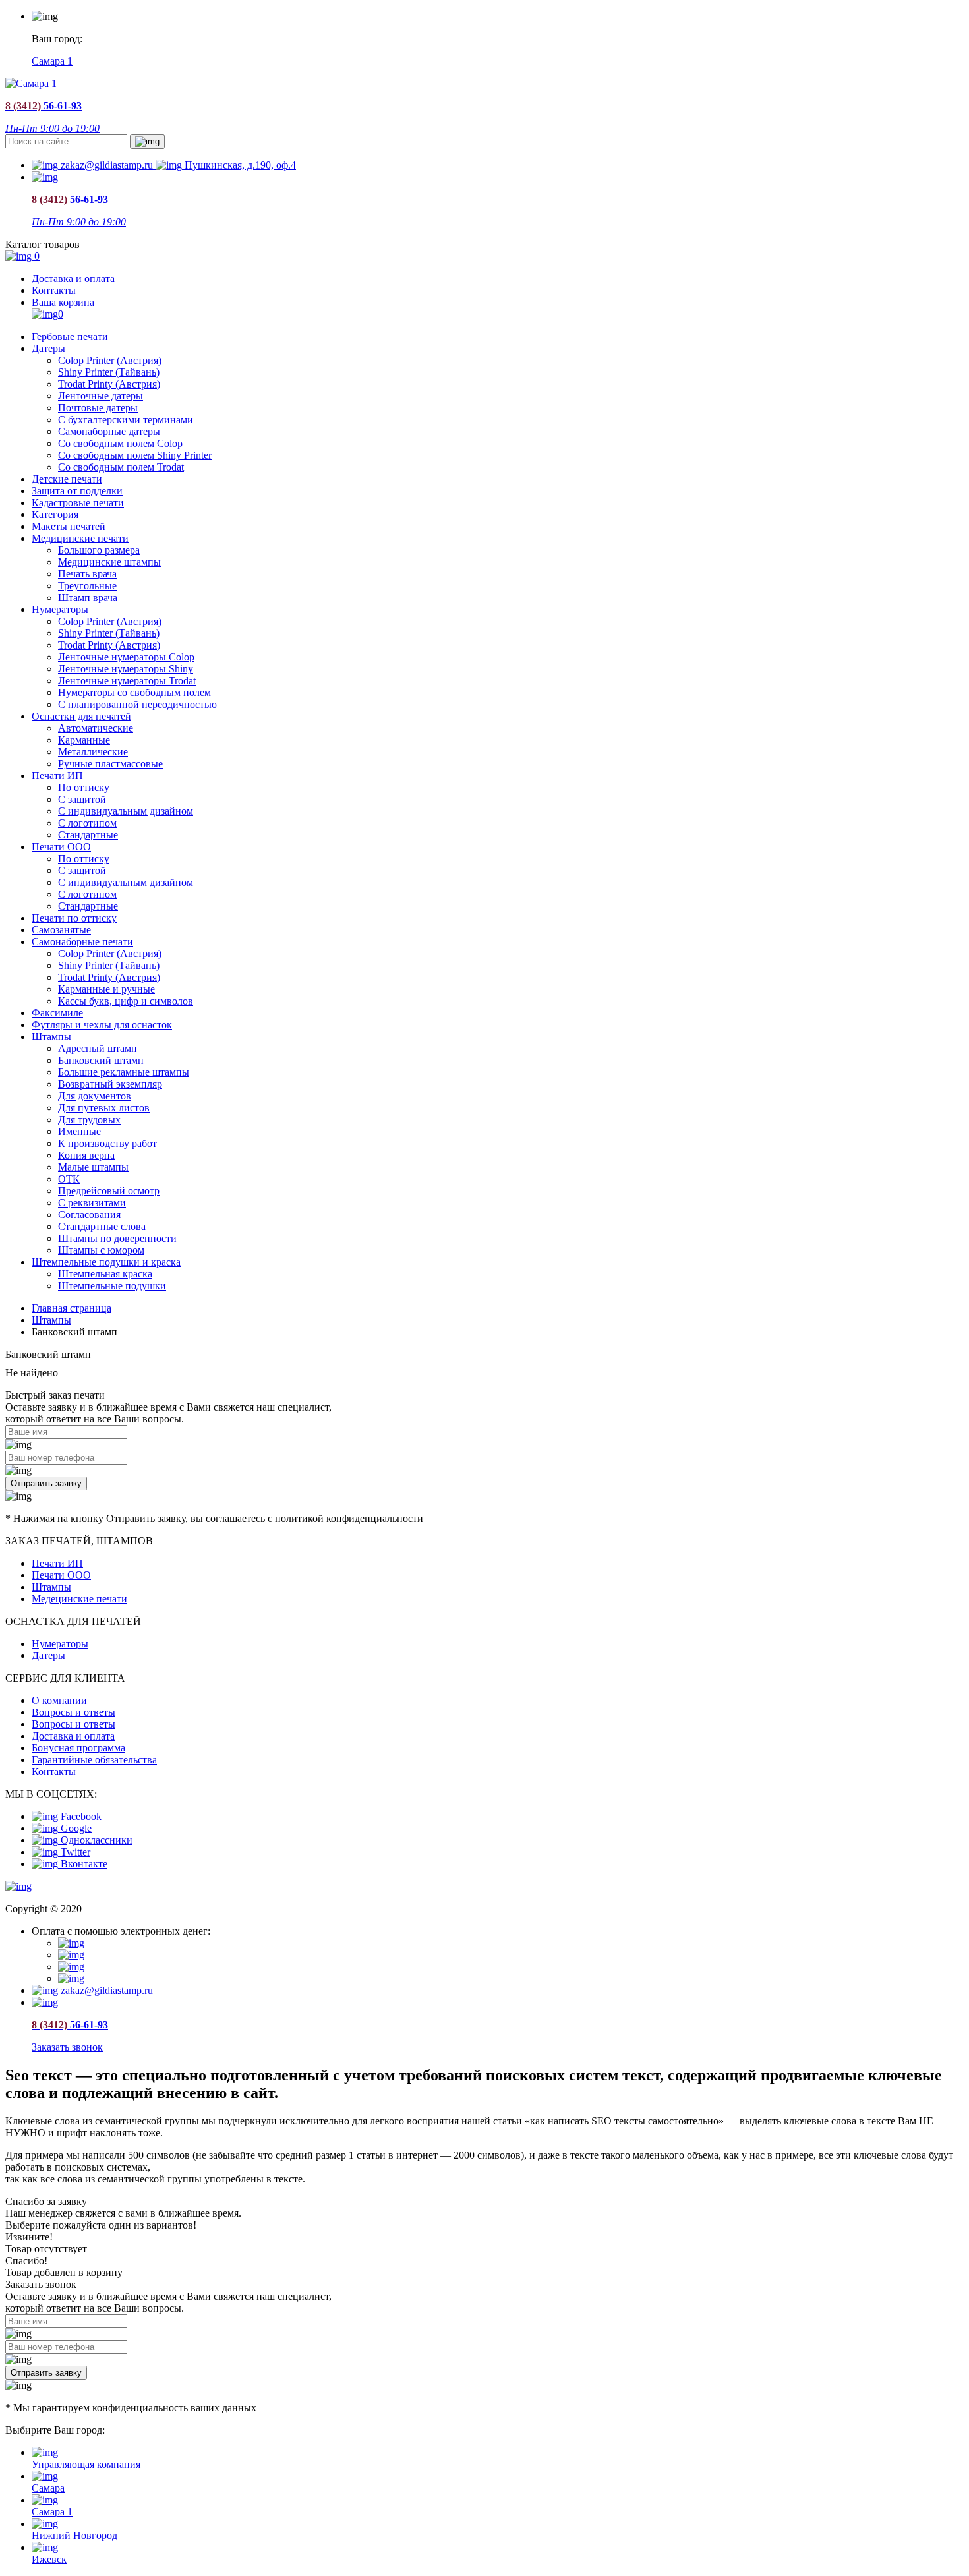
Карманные (84, 740)
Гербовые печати (70, 337)
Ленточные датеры (101, 396)
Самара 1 (52, 61)
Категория (55, 514)
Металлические (93, 752)
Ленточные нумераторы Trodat (127, 681)
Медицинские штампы (109, 562)
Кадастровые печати (78, 503)
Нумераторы (60, 609)
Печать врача (87, 574)
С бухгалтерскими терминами (126, 420)
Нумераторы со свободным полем (134, 692)
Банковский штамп (101, 1060)
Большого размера (99, 550)
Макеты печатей (69, 526)
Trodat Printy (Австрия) (109, 384)
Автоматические (96, 728)
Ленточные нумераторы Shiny (126, 669)
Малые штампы (93, 1167)
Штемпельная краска (105, 1274)
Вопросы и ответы (73, 1712)
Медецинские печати (79, 1599)
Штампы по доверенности (117, 1238)
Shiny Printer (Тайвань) (109, 372)
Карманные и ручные (106, 989)
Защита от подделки (77, 491)
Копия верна (86, 1155)
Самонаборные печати (82, 942)
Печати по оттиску (74, 918)
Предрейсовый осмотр (109, 1191)
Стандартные (88, 835)
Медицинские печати (80, 538)
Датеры (48, 348)
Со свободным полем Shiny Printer (135, 455)
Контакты (54, 290)
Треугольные (87, 586)
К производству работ (107, 1143)
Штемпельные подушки (112, 1286)
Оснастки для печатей (81, 716)
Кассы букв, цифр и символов (126, 1001)
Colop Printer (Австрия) (110, 360)
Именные (79, 1131)
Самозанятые (61, 930)
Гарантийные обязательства (94, 1760)
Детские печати (67, 479)
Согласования (89, 1215)
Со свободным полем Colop (120, 443)
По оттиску (84, 787)
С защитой (82, 799)
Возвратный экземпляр (110, 1084)
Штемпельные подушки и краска (106, 1262)
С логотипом (87, 823)
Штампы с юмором (101, 1250)
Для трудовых (89, 1120)
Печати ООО (61, 847)
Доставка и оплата (73, 278)
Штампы (51, 1037)
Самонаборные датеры (109, 431)
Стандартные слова (102, 1226)
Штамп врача (88, 598)
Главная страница (72, 1308)
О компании (59, 1700)
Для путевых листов (104, 1108)
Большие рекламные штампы (124, 1072)
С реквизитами (92, 1203)
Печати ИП (57, 776)
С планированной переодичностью (137, 704)
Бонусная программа (78, 1748)
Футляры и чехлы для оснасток (102, 1025)
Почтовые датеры (98, 408)
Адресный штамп (98, 1048)
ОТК (69, 1179)
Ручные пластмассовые (110, 764)
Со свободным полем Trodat (121, 467)
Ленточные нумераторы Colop (126, 657)
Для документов (95, 1096)
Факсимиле (57, 1013)
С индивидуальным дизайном (126, 811)
